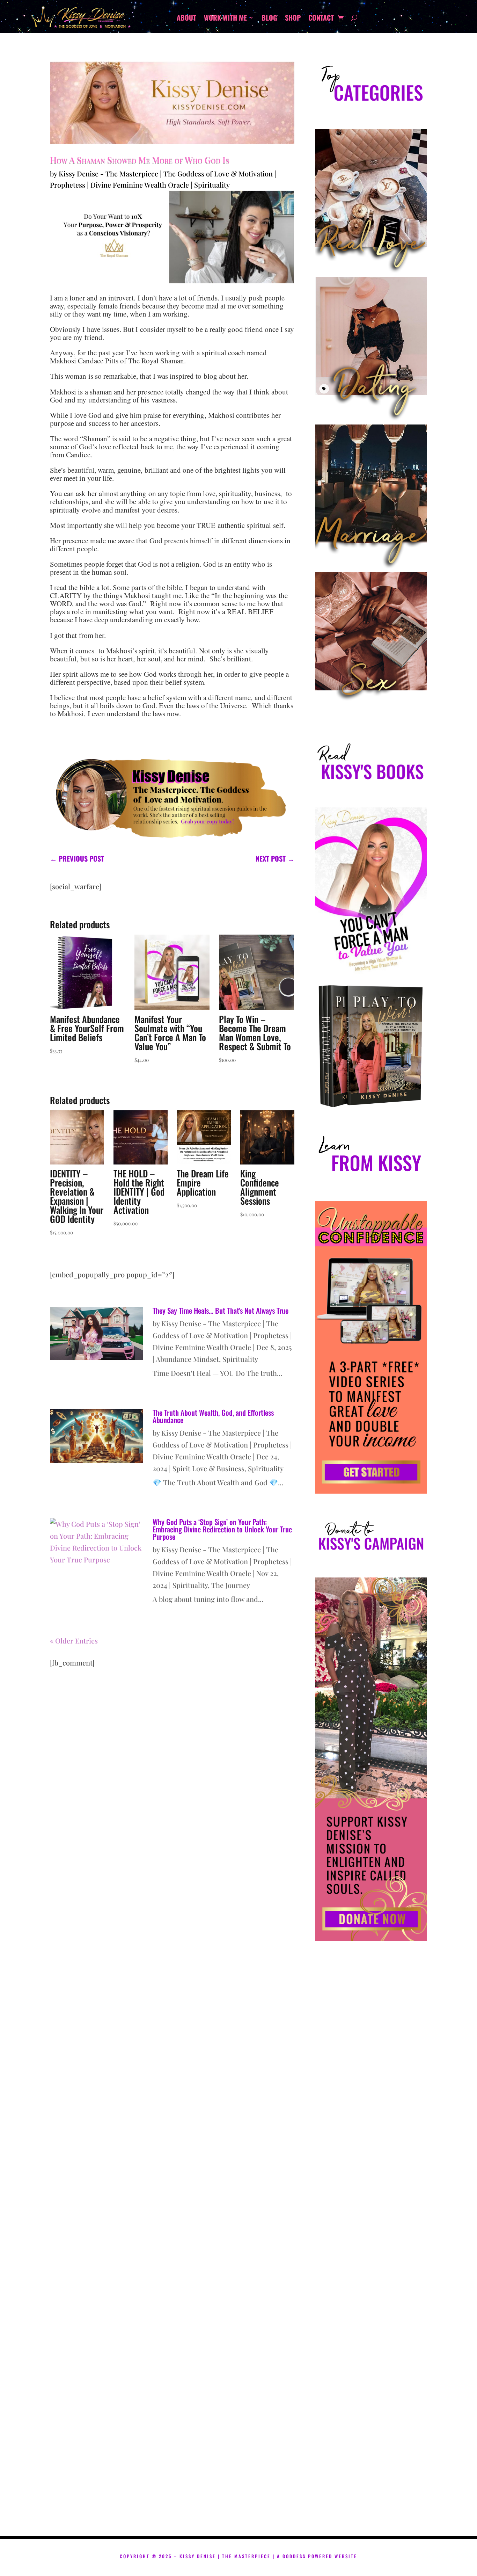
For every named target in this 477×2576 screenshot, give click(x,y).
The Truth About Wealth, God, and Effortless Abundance (213, 1416)
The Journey (231, 1585)
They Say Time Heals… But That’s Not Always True (221, 1310)
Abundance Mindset (187, 1359)
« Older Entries (74, 1641)
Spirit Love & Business (208, 1468)
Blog (269, 19)
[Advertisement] (371, 2246)
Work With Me (225, 19)
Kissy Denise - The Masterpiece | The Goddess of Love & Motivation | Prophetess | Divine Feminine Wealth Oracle (222, 1335)
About (186, 19)
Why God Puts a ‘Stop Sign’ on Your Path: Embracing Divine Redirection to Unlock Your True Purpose (222, 1529)
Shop (293, 19)
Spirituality (212, 185)
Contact (321, 19)
